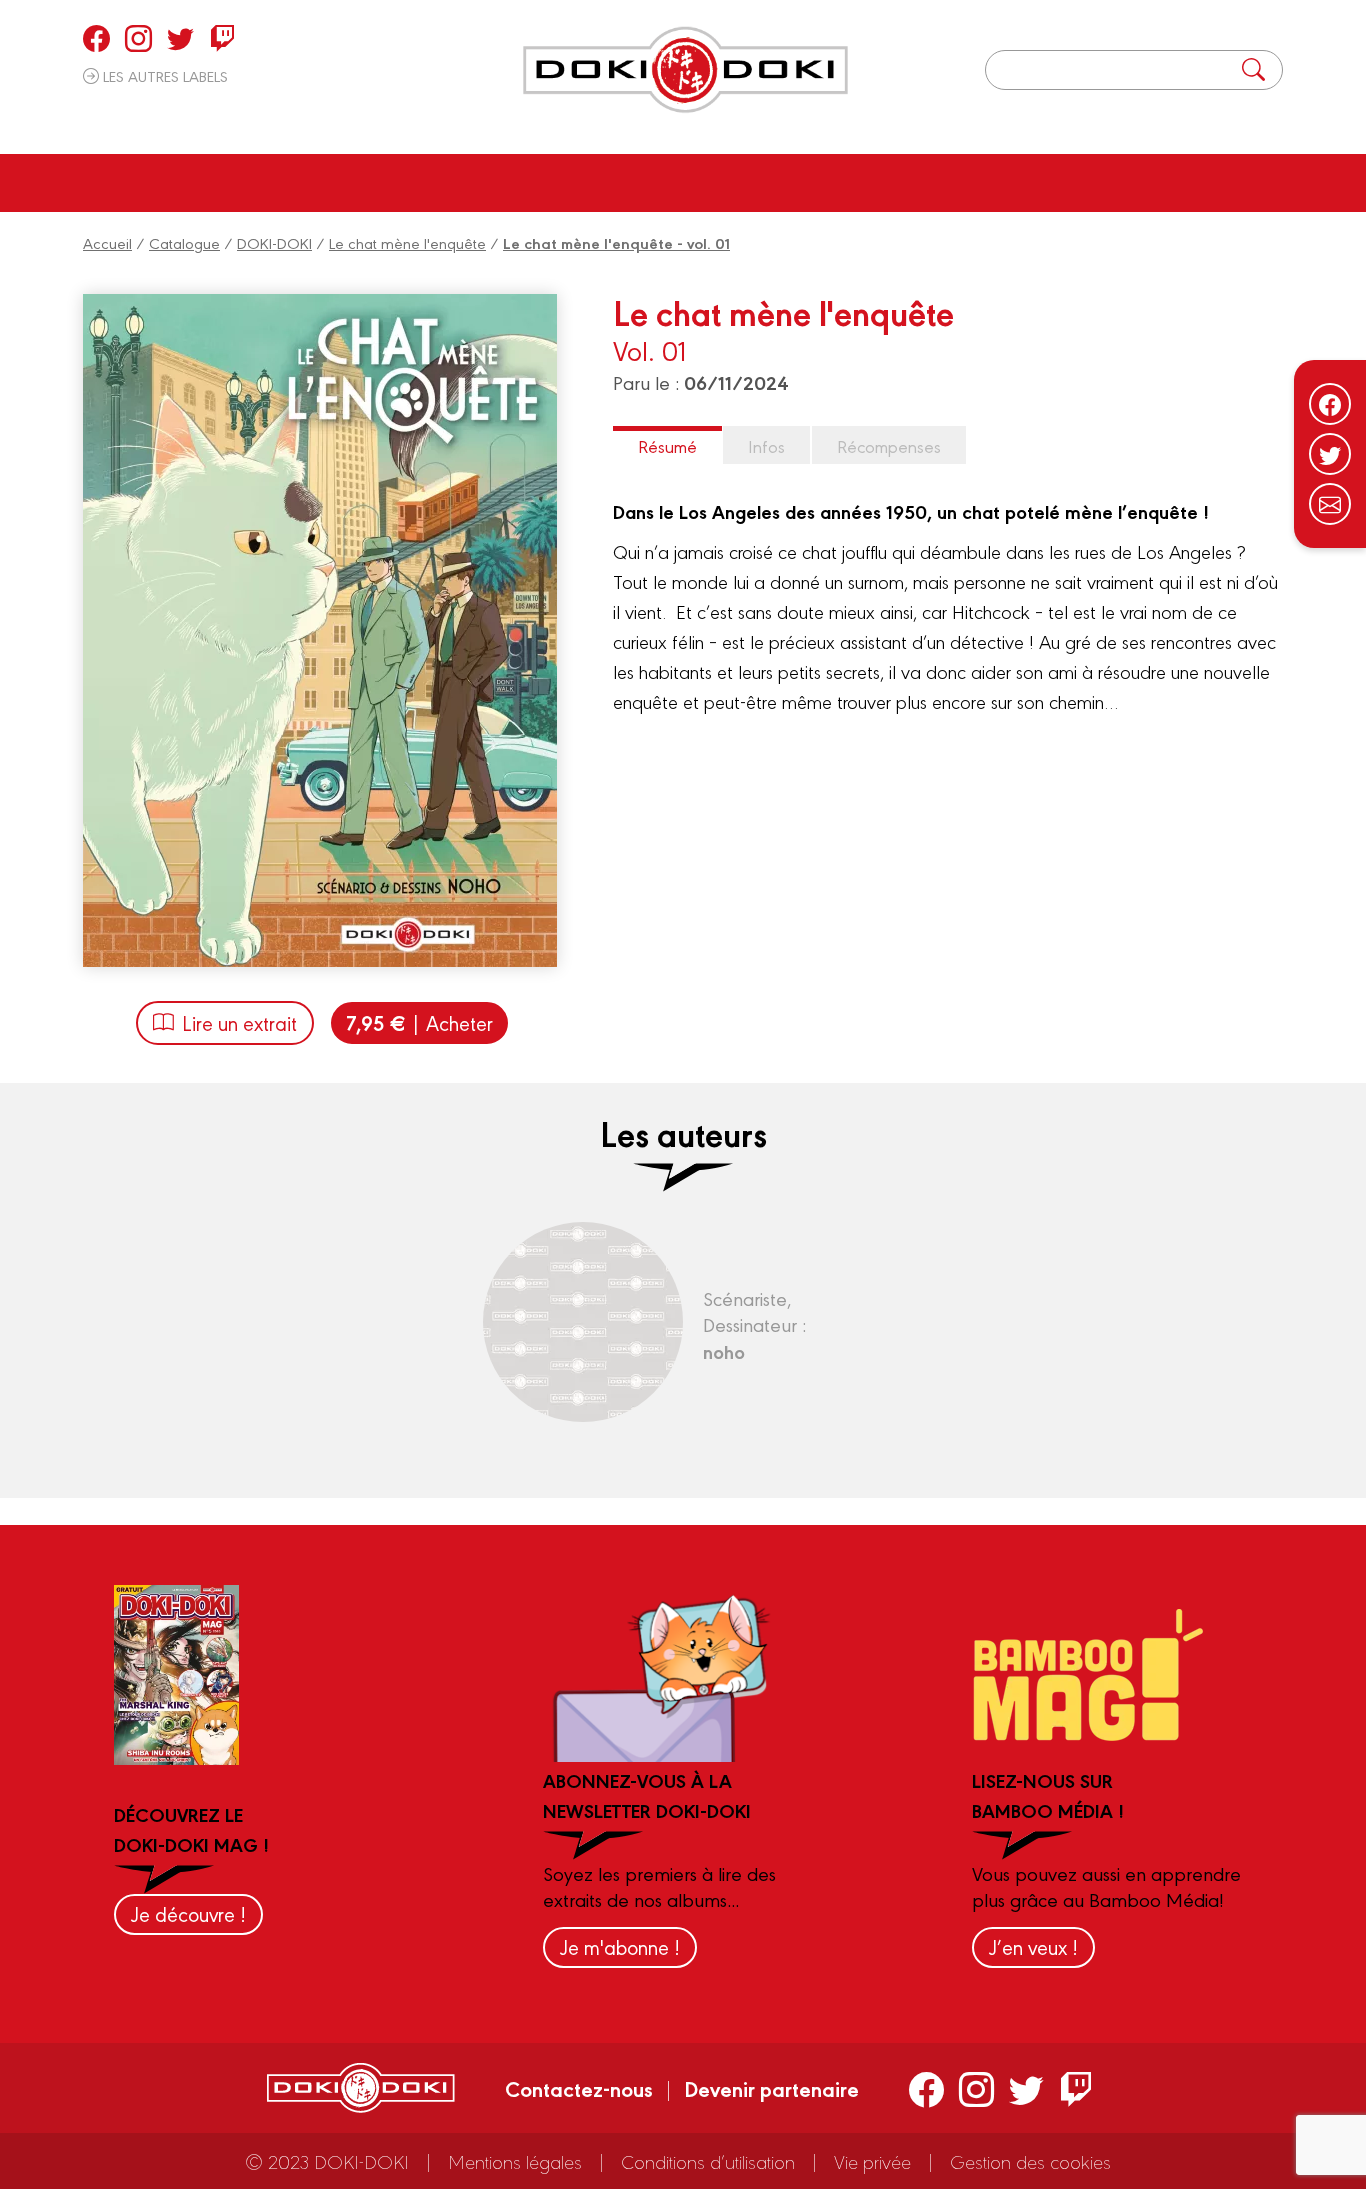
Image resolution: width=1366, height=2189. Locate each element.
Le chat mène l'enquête (407, 242)
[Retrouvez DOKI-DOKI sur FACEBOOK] (96, 38)
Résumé (667, 445)
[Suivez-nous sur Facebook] (1330, 404)
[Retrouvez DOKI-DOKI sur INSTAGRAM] (138, 38)
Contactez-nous (579, 2088)
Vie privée (872, 2161)
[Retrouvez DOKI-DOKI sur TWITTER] (180, 38)
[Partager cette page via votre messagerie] (1330, 504)
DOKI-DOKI (274, 242)
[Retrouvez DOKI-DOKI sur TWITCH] (222, 38)
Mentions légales (515, 2161)
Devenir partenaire (771, 2088)
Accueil (107, 242)
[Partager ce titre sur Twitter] (1330, 454)
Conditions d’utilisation (708, 2161)
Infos (766, 445)
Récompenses (889, 445)
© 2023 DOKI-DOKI (327, 2161)
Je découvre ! (188, 1913)
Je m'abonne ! (620, 1946)
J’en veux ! (1033, 1946)
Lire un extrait (239, 1022)
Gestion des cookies (1030, 2161)
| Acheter (419, 1022)
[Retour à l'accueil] (685, 70)
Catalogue (184, 242)
